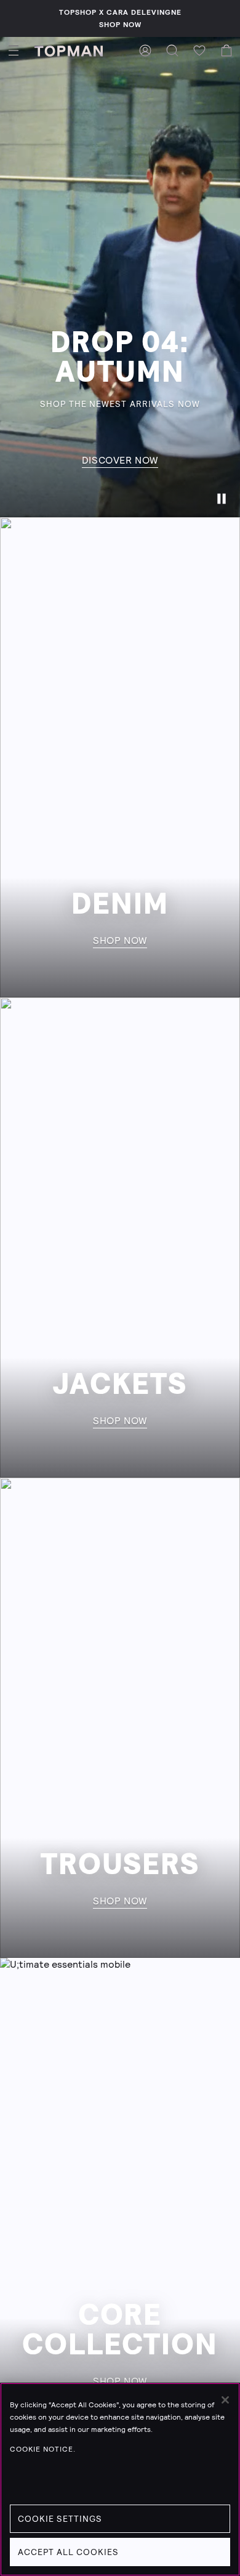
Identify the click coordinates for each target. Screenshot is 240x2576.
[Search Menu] (172, 50)
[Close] (225, 2400)
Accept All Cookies (68, 2552)
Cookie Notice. (43, 2449)
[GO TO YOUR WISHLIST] (199, 50)
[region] (120, 2479)
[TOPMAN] (69, 50)
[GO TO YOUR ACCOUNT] (145, 50)
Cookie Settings (60, 2519)
